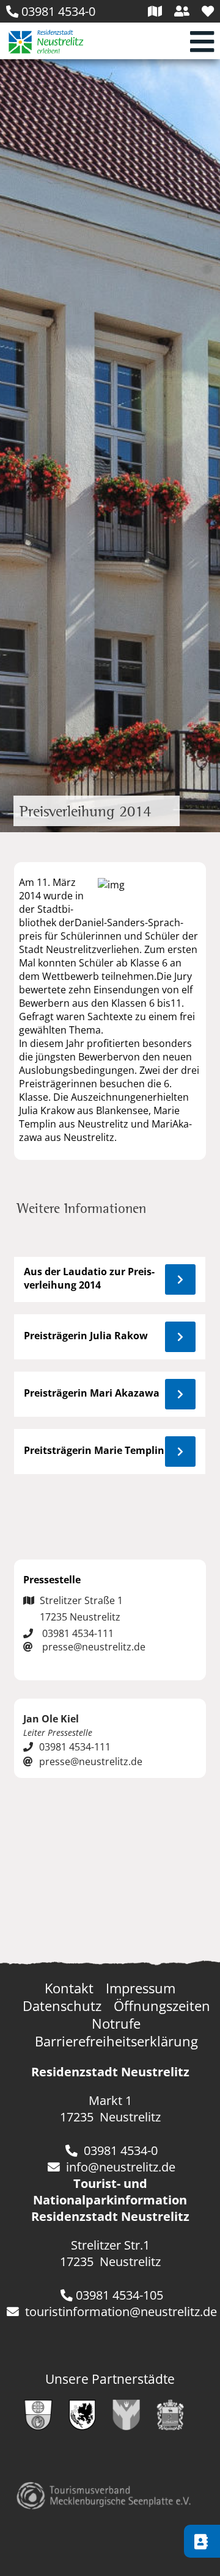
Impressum (141, 1988)
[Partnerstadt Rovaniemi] (132, 2425)
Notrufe (116, 2024)
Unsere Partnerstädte (110, 2379)
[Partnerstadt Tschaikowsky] (176, 2425)
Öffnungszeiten (162, 2006)
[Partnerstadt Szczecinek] (88, 2425)
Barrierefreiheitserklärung (116, 2041)
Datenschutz (62, 2006)
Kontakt (69, 1988)
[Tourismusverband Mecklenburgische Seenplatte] (103, 2504)
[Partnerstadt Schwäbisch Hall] (44, 2425)
